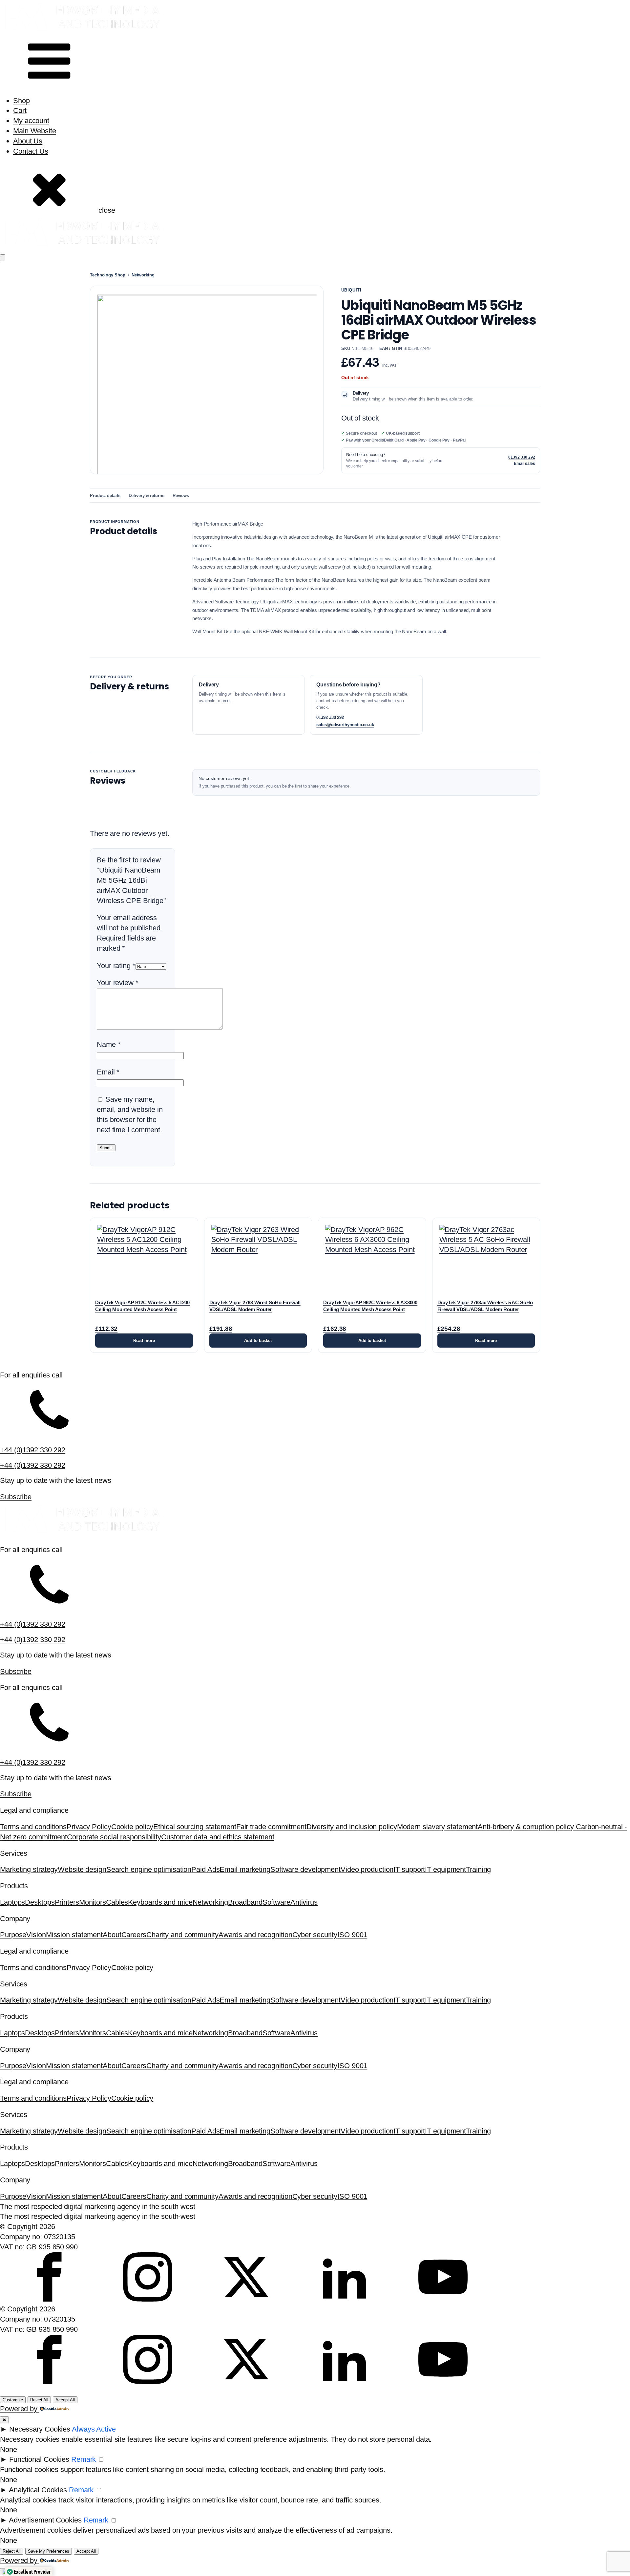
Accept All (65, 2400)
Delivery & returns (147, 496)
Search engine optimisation (149, 1869)
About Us (28, 141)
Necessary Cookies (40, 2429)
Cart (20, 110)
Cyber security (315, 1935)
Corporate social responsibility (114, 1837)
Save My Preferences (49, 2551)
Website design (82, 1869)
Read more (144, 1341)
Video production (367, 1869)
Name (109, 1044)
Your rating (116, 966)
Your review (118, 983)
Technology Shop (108, 275)
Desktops (40, 1902)
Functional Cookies (39, 2459)
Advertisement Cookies (45, 2520)
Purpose (13, 1935)
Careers (134, 1935)
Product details (105, 496)
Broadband (245, 1902)
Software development (305, 1869)
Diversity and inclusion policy (352, 1827)
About (112, 1935)
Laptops (12, 1902)
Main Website (35, 131)
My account (31, 121)
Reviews (181, 496)
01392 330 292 (522, 457)
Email (108, 1072)
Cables (117, 1902)
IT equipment (445, 1869)
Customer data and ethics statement (218, 1837)
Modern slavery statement (438, 1827)
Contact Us (31, 151)
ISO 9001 (352, 1935)
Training (478, 1869)
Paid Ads (205, 1869)
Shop (21, 101)
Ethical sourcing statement (195, 1827)
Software (276, 1902)
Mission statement (74, 1935)
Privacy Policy (89, 1827)
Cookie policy (132, 1827)
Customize (13, 2400)
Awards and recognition (255, 1935)
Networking (143, 275)
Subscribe (16, 1497)
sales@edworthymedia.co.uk (345, 725)
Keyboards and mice (160, 1902)
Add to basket (258, 1341)
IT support (409, 1869)
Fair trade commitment (271, 1827)
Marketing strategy (29, 1869)
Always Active (94, 2429)
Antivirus (304, 1902)
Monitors (93, 1902)
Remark (84, 2459)
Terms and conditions (33, 1827)
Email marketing (245, 1869)
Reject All (39, 2400)
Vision (36, 1935)
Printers (67, 1902)
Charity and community (182, 1935)
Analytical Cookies (38, 2490)
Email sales (525, 464)
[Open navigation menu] (3, 258)
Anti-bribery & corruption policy (527, 1827)
